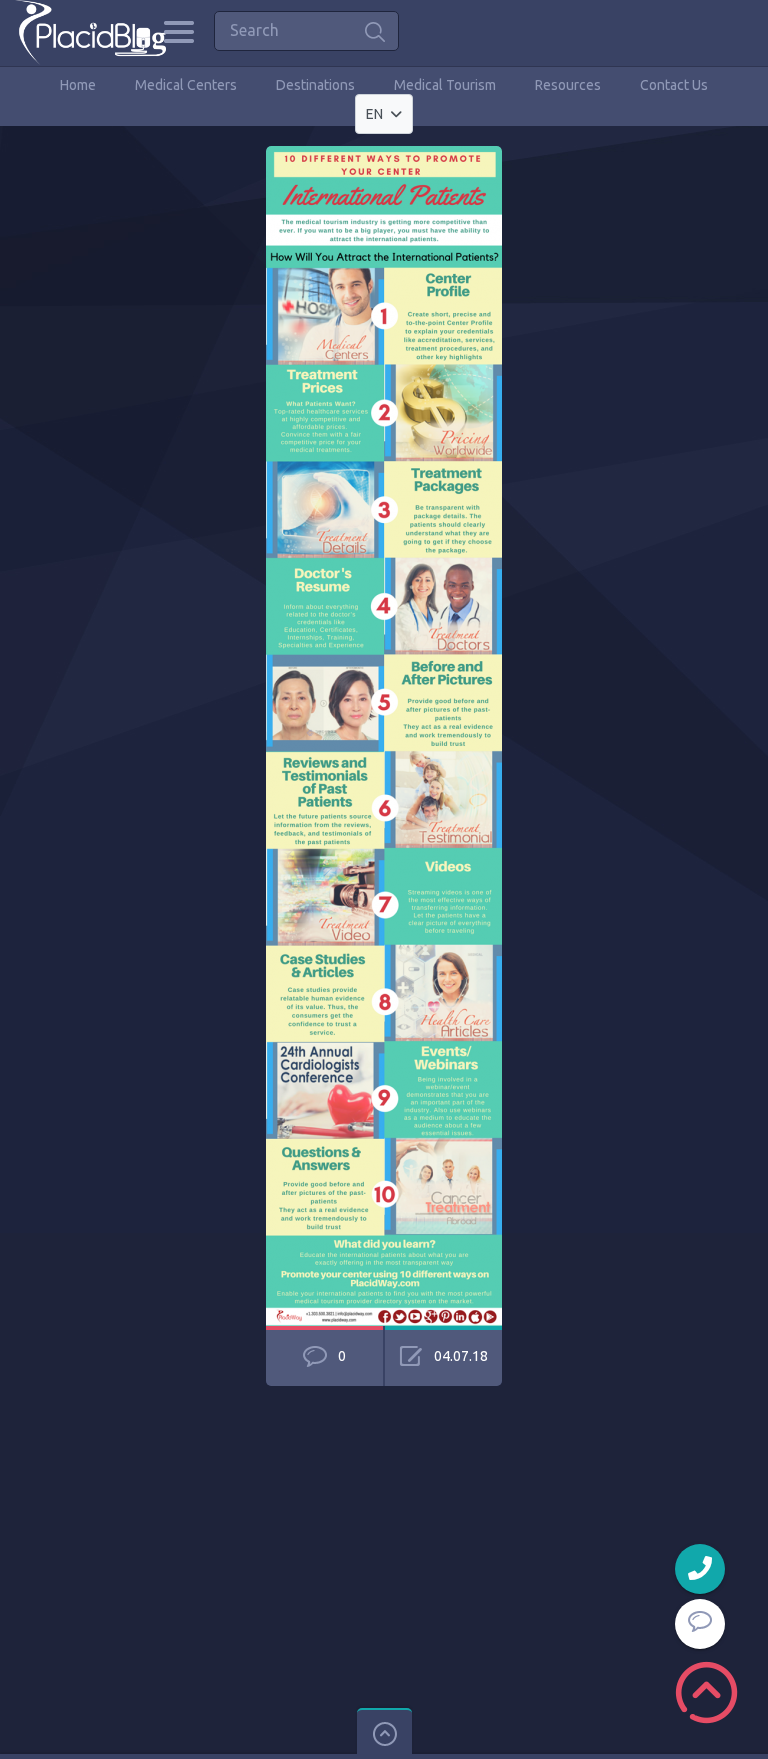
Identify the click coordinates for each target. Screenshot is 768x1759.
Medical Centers (186, 85)
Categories (178, 32)
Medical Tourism (445, 85)
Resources (568, 85)
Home (78, 85)
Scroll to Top (706, 1692)
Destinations (315, 85)
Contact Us (674, 85)
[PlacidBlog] (90, 32)
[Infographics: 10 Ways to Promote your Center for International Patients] (384, 155)
